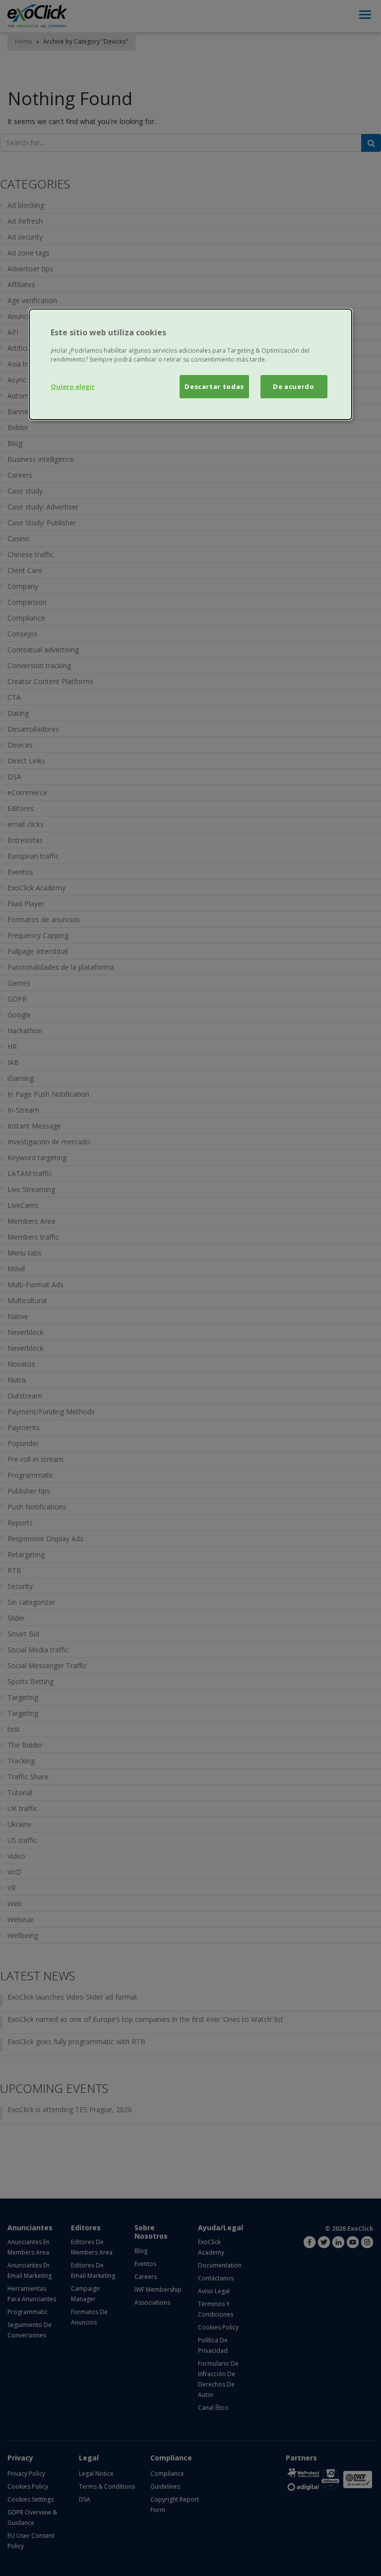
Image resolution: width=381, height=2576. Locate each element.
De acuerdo (294, 386)
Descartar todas (214, 386)
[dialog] (190, 364)
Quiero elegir (73, 386)
